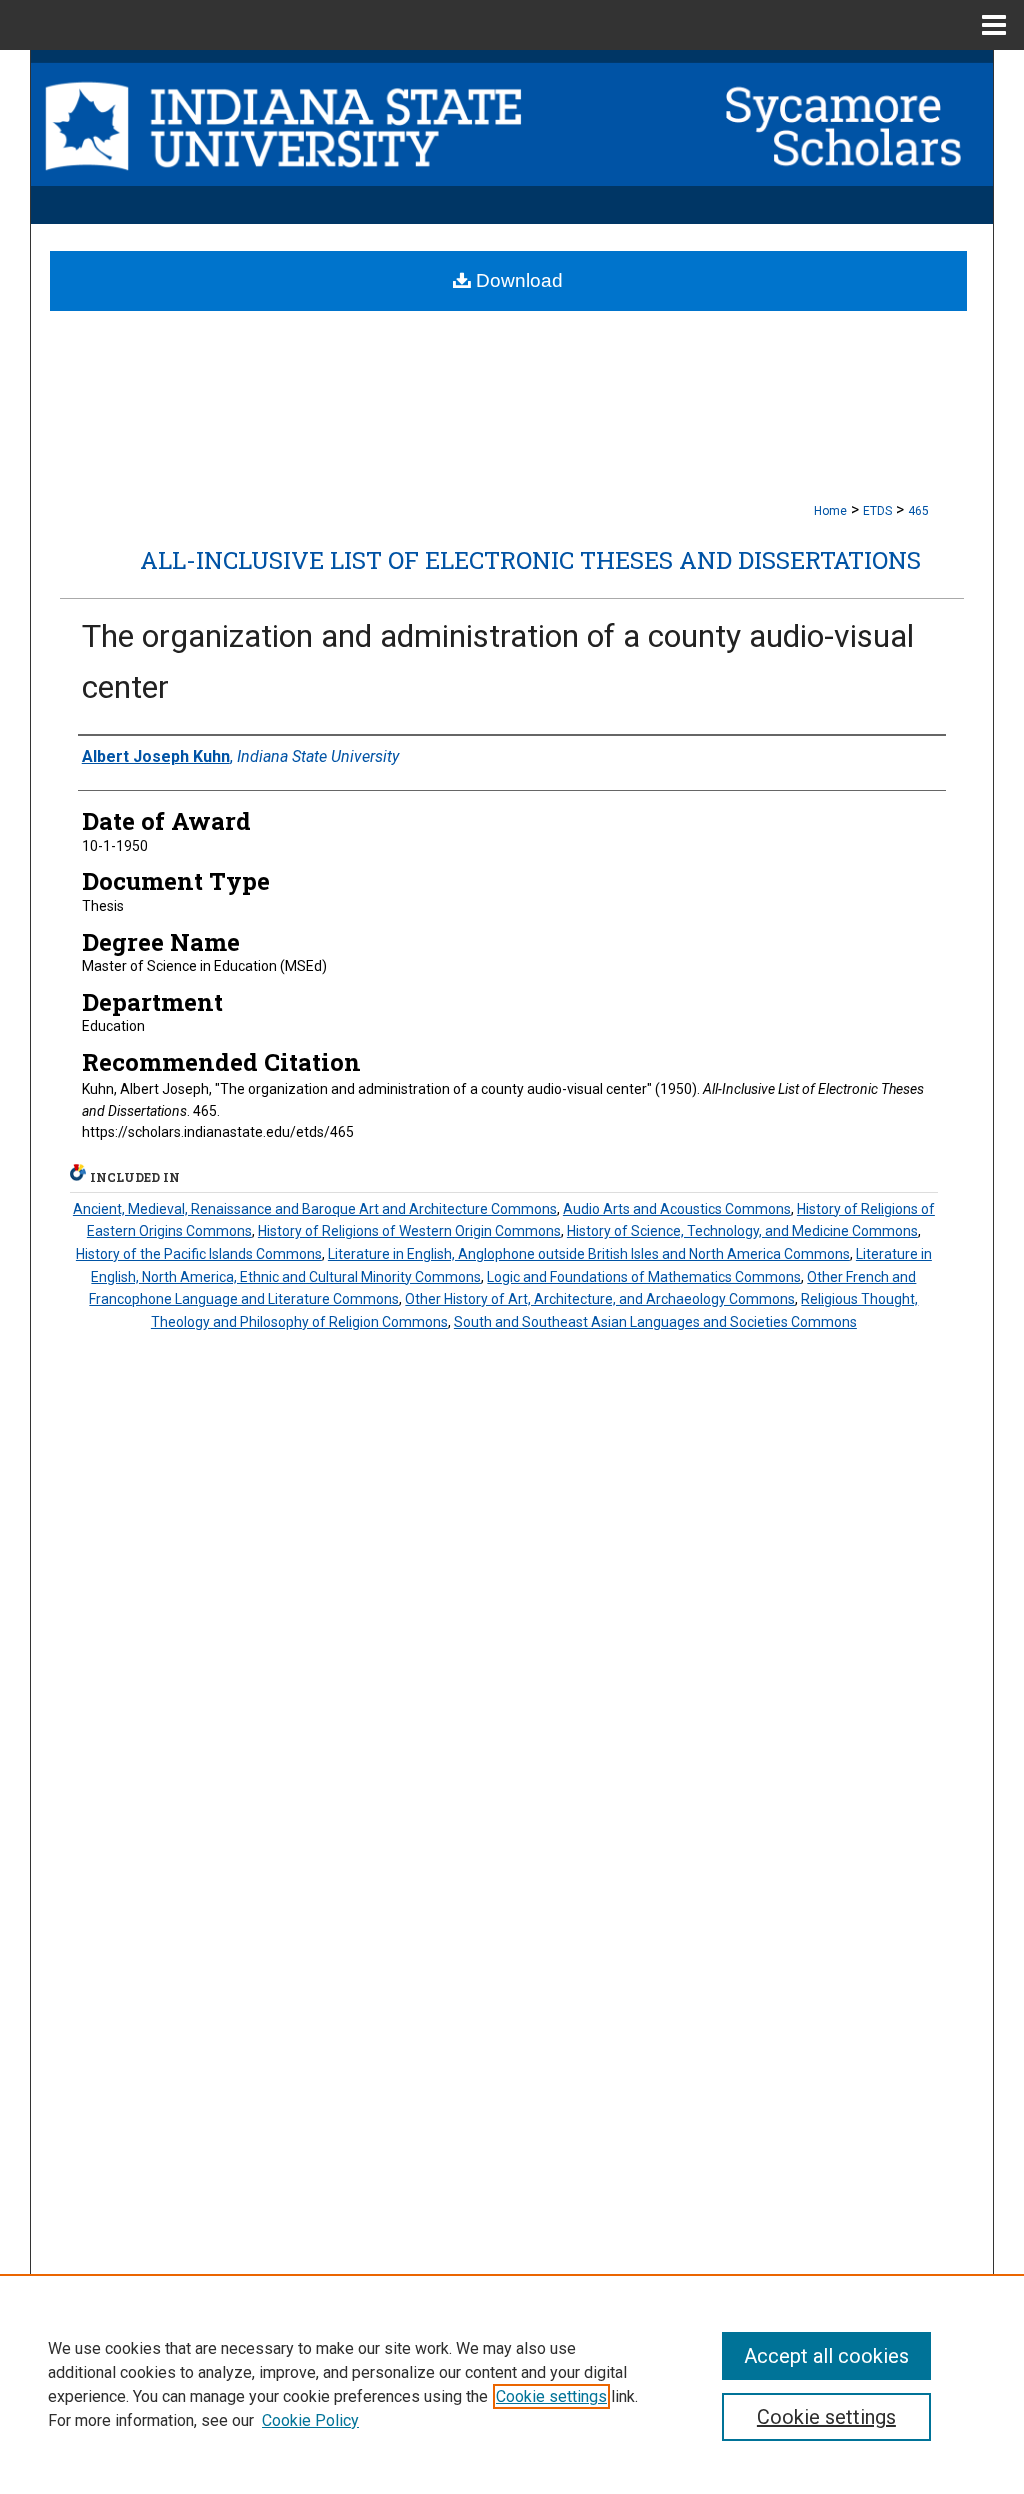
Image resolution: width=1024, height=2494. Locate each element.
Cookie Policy (310, 2420)
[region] (512, 2384)
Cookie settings (551, 2396)
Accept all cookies (826, 2356)
